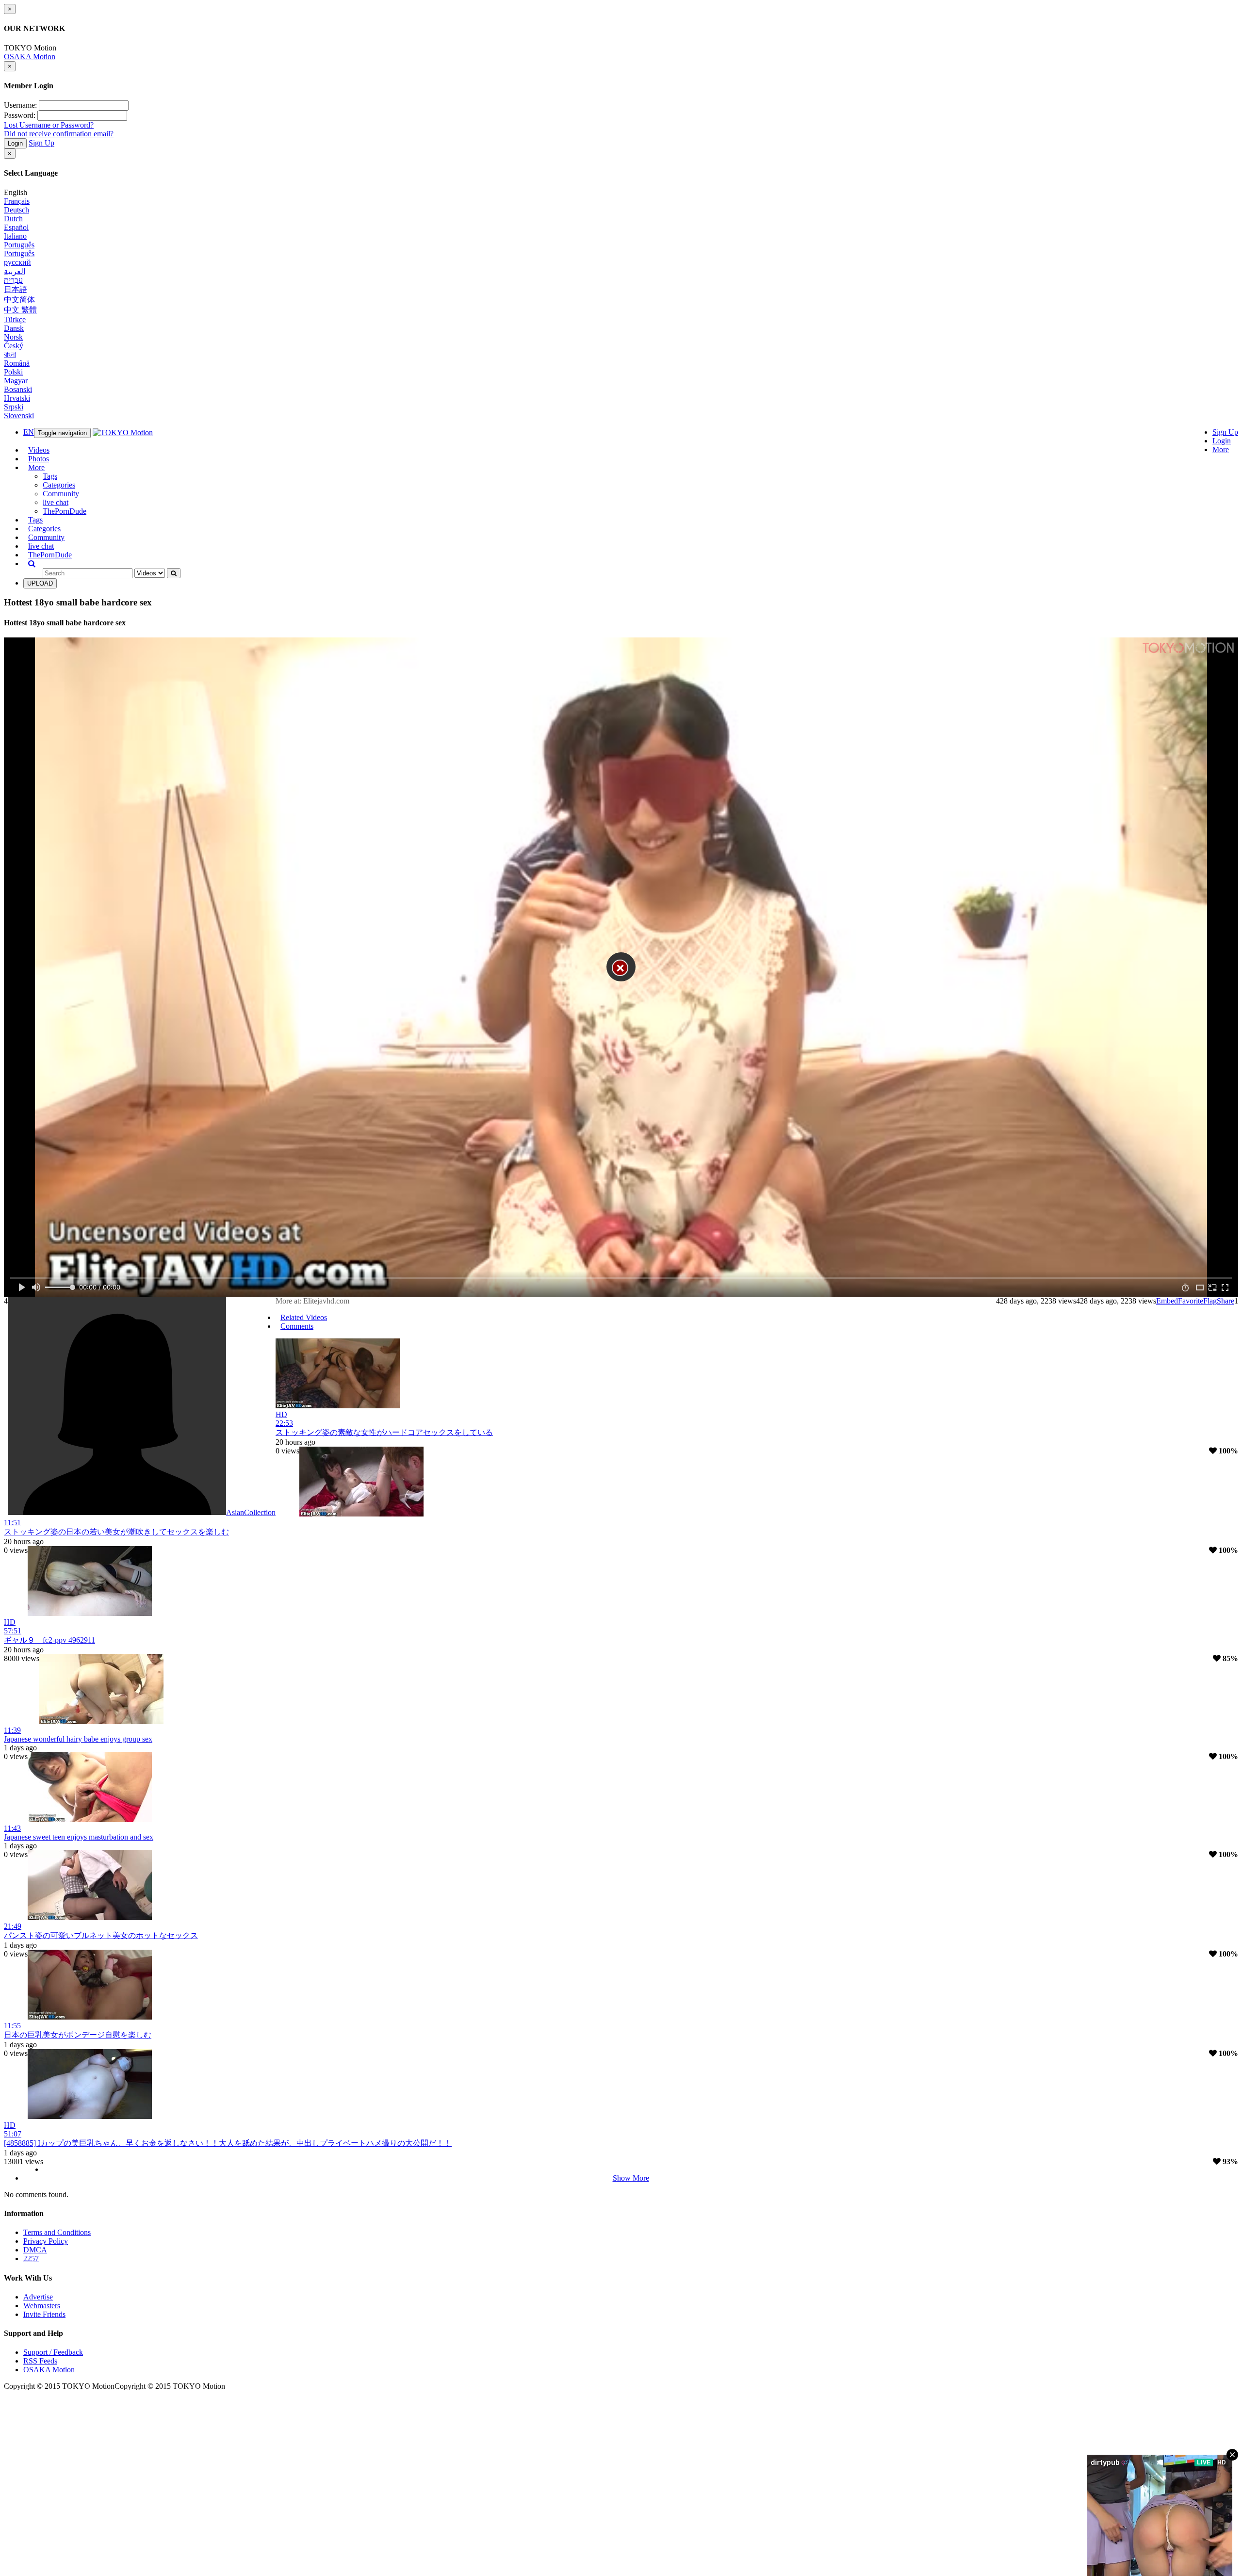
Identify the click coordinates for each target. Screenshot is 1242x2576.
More (1221, 449)
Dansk (14, 328)
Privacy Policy (46, 2241)
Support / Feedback (53, 2352)
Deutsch (16, 210)
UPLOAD (40, 583)
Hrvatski (17, 398)
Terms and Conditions (57, 2232)
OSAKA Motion (30, 57)
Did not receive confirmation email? (59, 134)
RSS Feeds (40, 2361)
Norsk (13, 337)
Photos (39, 459)
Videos (39, 450)
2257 (31, 2258)
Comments (297, 1326)
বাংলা (10, 354)
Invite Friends (44, 2314)
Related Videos (304, 1317)
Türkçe (15, 319)
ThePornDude (65, 511)
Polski (13, 372)
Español (16, 227)
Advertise (38, 2297)
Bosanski (18, 389)
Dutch (13, 219)
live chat (56, 502)
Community (61, 494)
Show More (631, 2178)
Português (19, 245)
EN (29, 432)
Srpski (14, 407)
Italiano (15, 236)
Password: (20, 115)
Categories (59, 485)
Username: (20, 105)
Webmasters (42, 2306)
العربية (15, 271)
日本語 (16, 289)
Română (17, 363)
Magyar (16, 381)
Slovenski (19, 416)
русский (17, 262)
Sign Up (41, 143)
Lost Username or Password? (49, 125)
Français (17, 201)
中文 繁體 (20, 310)
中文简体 (19, 300)
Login (15, 143)
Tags (50, 476)
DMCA (35, 2250)
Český (14, 346)
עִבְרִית (13, 280)
